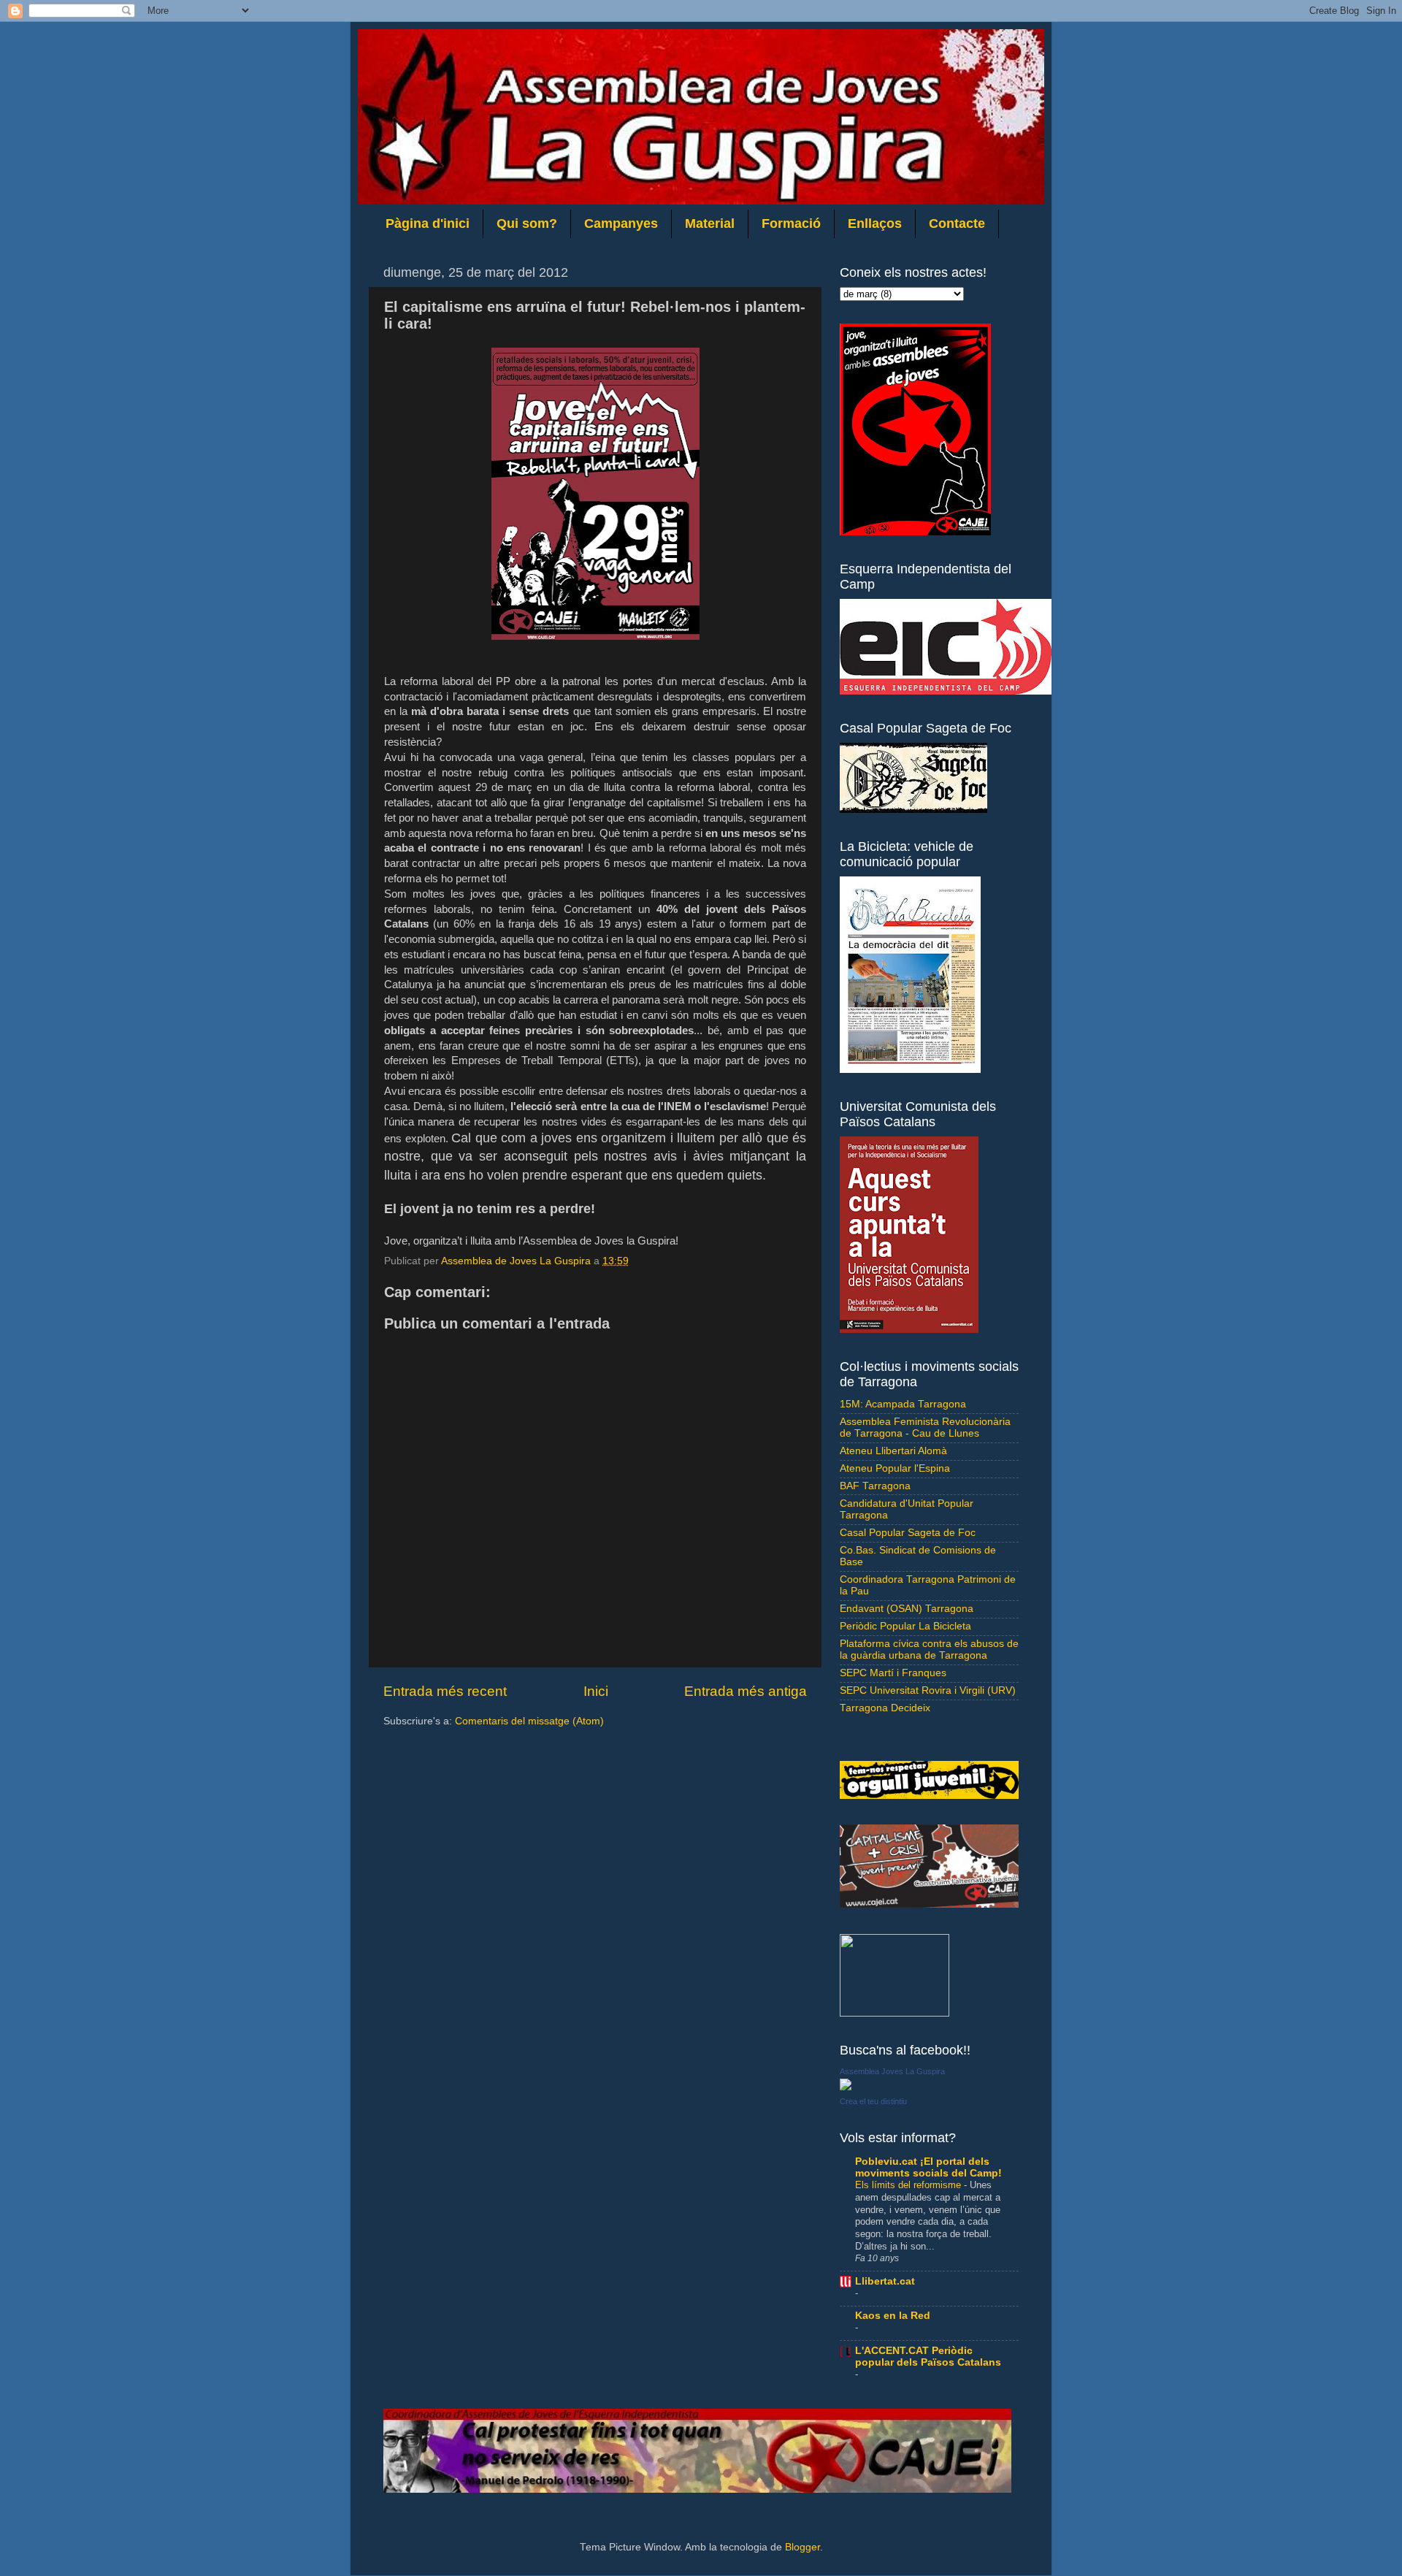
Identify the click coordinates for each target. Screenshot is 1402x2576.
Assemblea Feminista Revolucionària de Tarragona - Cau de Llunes (925, 1427)
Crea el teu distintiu (873, 2101)
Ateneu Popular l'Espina (895, 1468)
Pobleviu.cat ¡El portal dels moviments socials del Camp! (928, 2167)
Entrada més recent (445, 1691)
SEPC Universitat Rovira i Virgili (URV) (928, 1690)
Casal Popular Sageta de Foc (908, 1533)
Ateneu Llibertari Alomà (893, 1451)
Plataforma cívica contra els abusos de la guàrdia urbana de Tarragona (929, 1650)
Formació (791, 223)
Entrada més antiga (746, 1691)
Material (710, 223)
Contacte (957, 223)
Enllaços (875, 223)
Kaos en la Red (893, 2316)
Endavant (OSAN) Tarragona (907, 1609)
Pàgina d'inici (428, 223)
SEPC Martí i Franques (893, 1673)
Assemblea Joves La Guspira (892, 2071)
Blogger (802, 2547)
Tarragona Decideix (885, 1708)
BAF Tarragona (875, 1486)
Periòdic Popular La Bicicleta (905, 1626)
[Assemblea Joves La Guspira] (846, 2087)
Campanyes (621, 223)
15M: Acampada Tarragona (903, 1404)
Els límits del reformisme (909, 2185)
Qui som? (527, 223)
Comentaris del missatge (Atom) (529, 1721)
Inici (596, 1691)
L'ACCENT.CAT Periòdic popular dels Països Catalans (928, 2357)
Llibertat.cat (885, 2281)
